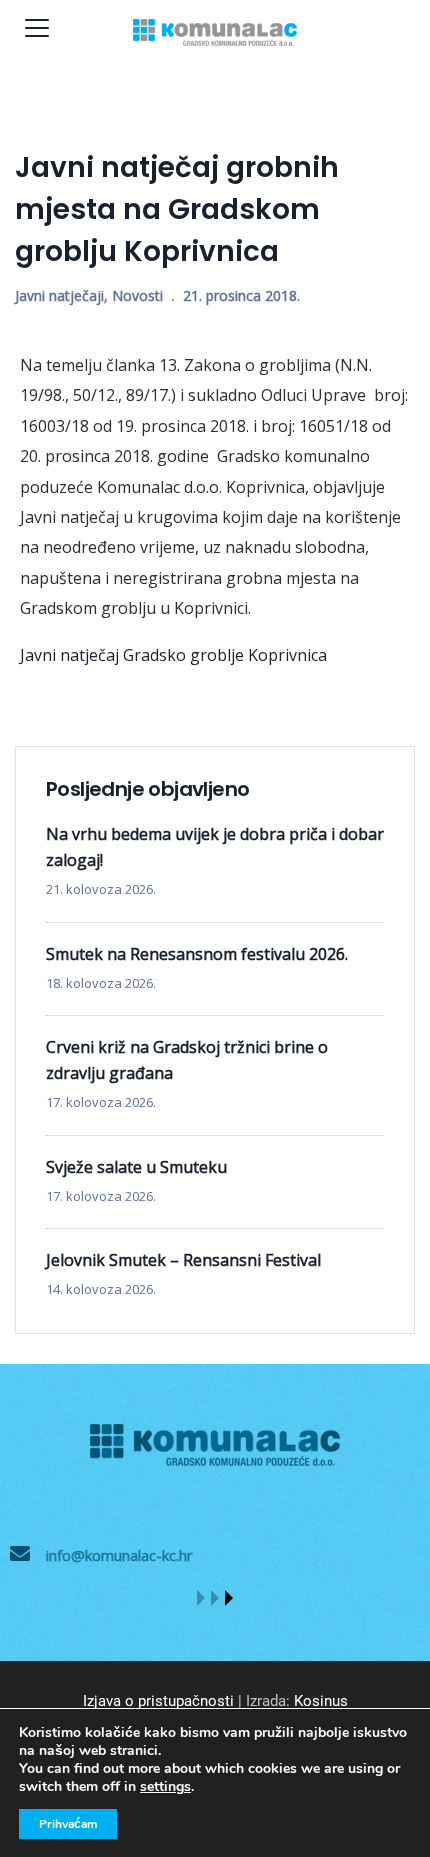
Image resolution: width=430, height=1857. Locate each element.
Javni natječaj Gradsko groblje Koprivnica (173, 655)
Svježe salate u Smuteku (136, 1167)
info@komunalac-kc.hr (119, 1555)
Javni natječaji (59, 295)
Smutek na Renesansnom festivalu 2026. (197, 954)
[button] (201, 1598)
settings (165, 1787)
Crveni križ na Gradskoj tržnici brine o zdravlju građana (187, 1060)
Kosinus (321, 1701)
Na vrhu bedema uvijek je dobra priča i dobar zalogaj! (215, 847)
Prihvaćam (68, 1824)
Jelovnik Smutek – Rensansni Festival (183, 1260)
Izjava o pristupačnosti (158, 1701)
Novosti (137, 295)
